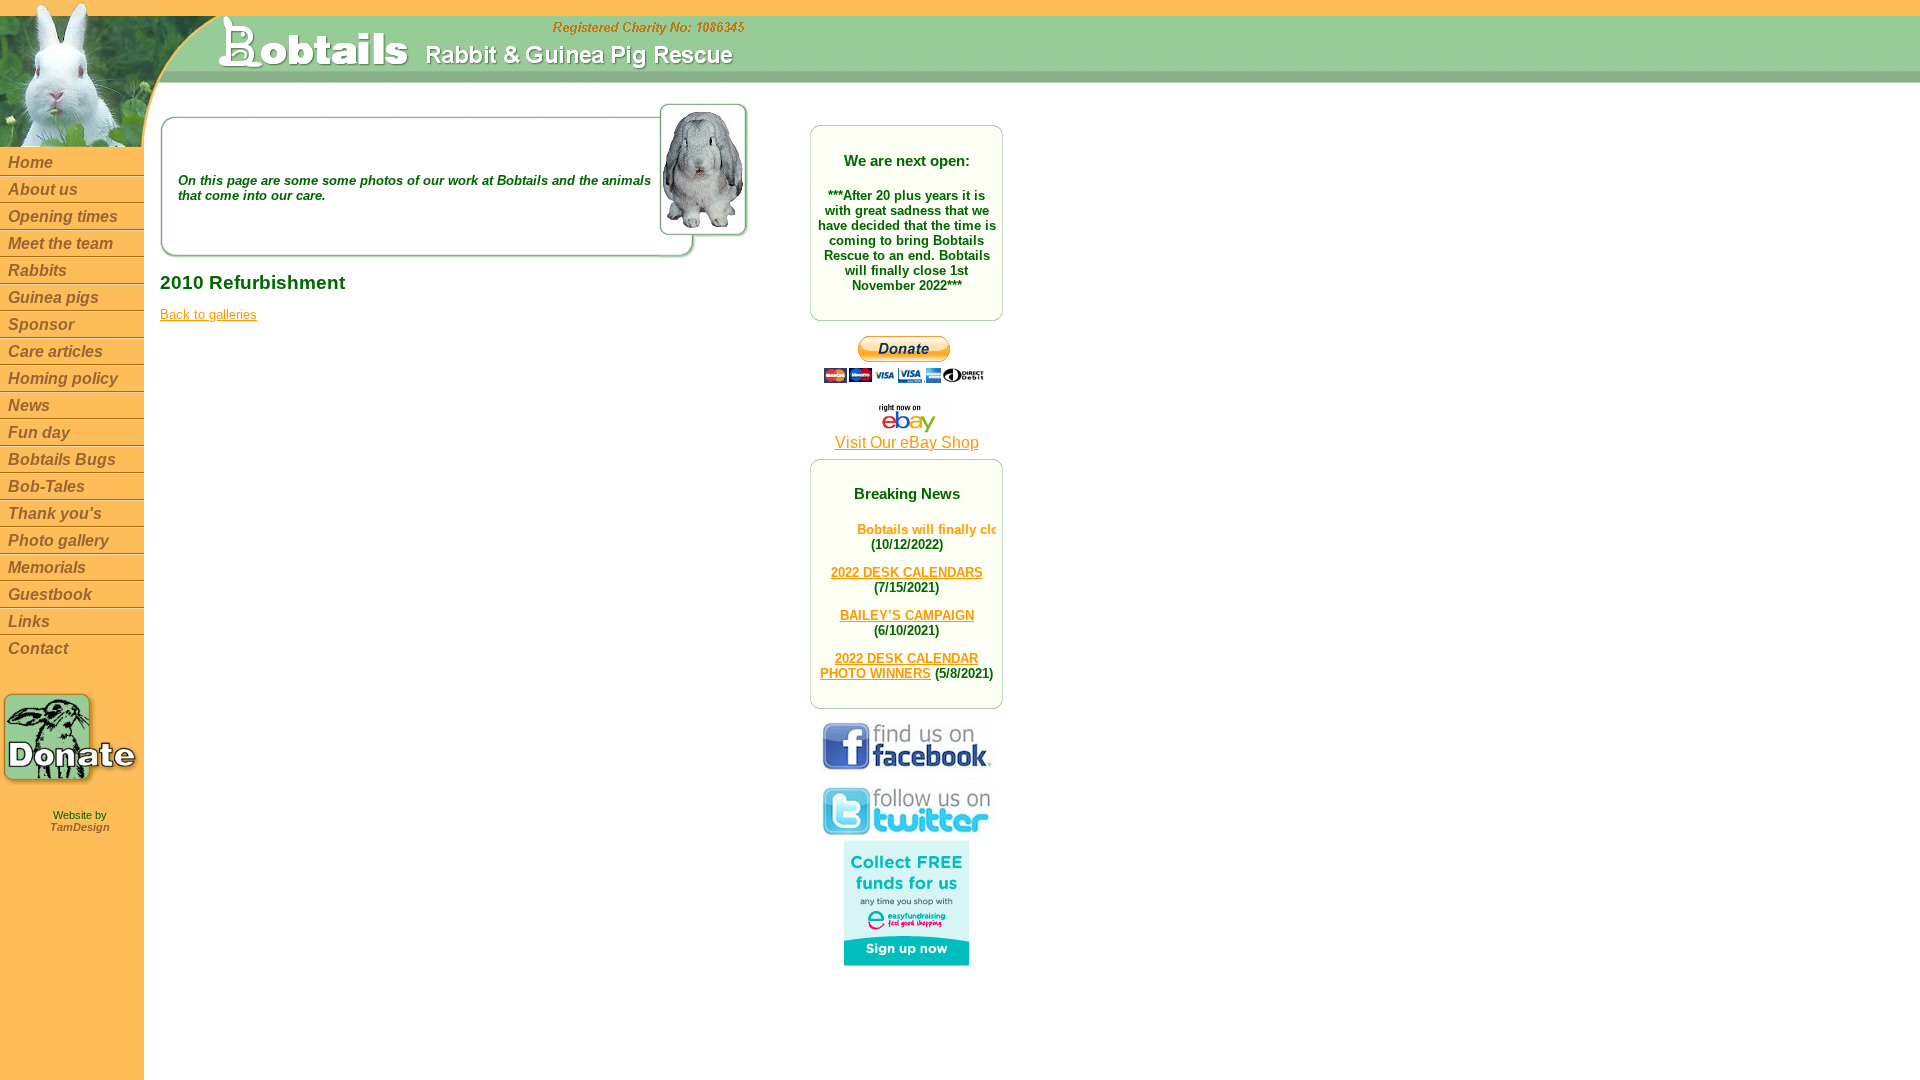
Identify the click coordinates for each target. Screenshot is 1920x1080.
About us (43, 189)
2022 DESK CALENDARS (907, 572)
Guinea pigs (53, 297)
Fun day (39, 432)
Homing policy (63, 378)
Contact (38, 648)
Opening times (63, 216)
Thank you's (55, 513)
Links (29, 621)
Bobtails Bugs (62, 459)
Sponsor (41, 324)
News (29, 405)
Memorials (47, 567)
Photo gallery (58, 540)
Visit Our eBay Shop (907, 442)
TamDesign (80, 827)
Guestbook (50, 594)
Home (30, 162)
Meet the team (60, 243)
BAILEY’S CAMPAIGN (907, 615)
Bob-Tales (46, 486)
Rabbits (37, 270)
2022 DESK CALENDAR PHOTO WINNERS (899, 666)
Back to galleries (208, 314)
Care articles (55, 351)
